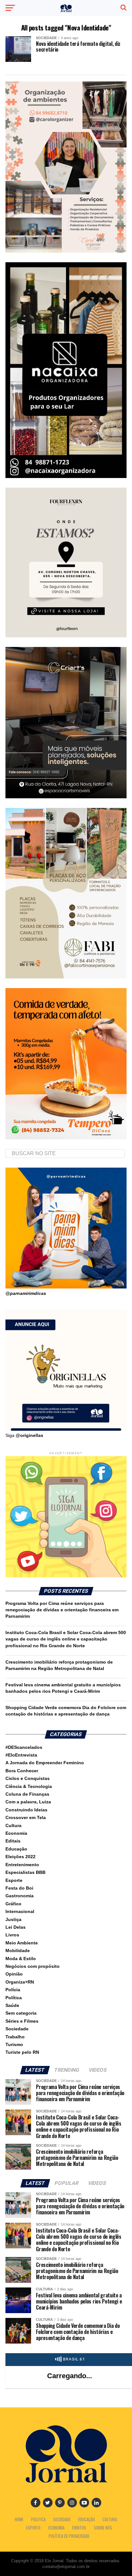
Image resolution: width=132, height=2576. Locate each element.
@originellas (29, 1435)
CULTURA (110, 2519)
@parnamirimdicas (26, 1293)
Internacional (20, 1911)
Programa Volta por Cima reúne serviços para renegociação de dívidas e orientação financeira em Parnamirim (62, 1610)
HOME (19, 2519)
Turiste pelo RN (22, 2052)
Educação (16, 1849)
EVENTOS (79, 2528)
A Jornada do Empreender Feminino (45, 1763)
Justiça (13, 1919)
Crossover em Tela (26, 1817)
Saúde (12, 2005)
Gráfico (13, 1904)
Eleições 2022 (21, 1857)
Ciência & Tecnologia (29, 1786)
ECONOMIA (56, 2528)
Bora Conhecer (22, 1771)
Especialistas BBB (25, 1872)
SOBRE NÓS (103, 2528)
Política (14, 1998)
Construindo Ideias (26, 1810)
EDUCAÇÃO (87, 2519)
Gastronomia (20, 1896)
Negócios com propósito (33, 1966)
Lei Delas (16, 1927)
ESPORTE (33, 2528)
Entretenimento (22, 1865)
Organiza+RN (20, 1982)
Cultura (13, 1825)
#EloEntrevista (21, 1755)
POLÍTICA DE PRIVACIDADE (69, 2536)
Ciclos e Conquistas (28, 1778)
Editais (13, 1841)
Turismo (14, 2044)
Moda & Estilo (21, 1959)
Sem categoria (21, 2013)
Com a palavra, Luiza (28, 1802)
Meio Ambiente (22, 1943)
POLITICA (38, 2519)
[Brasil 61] (70, 2361)
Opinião (14, 1974)
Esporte (14, 1880)
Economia (16, 1833)
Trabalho (15, 2037)
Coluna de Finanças (27, 1794)
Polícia (13, 1990)
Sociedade (17, 2029)
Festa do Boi (19, 1888)
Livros (12, 1935)
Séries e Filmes (22, 2021)
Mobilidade (18, 1951)
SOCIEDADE (62, 2519)
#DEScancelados (24, 1747)
